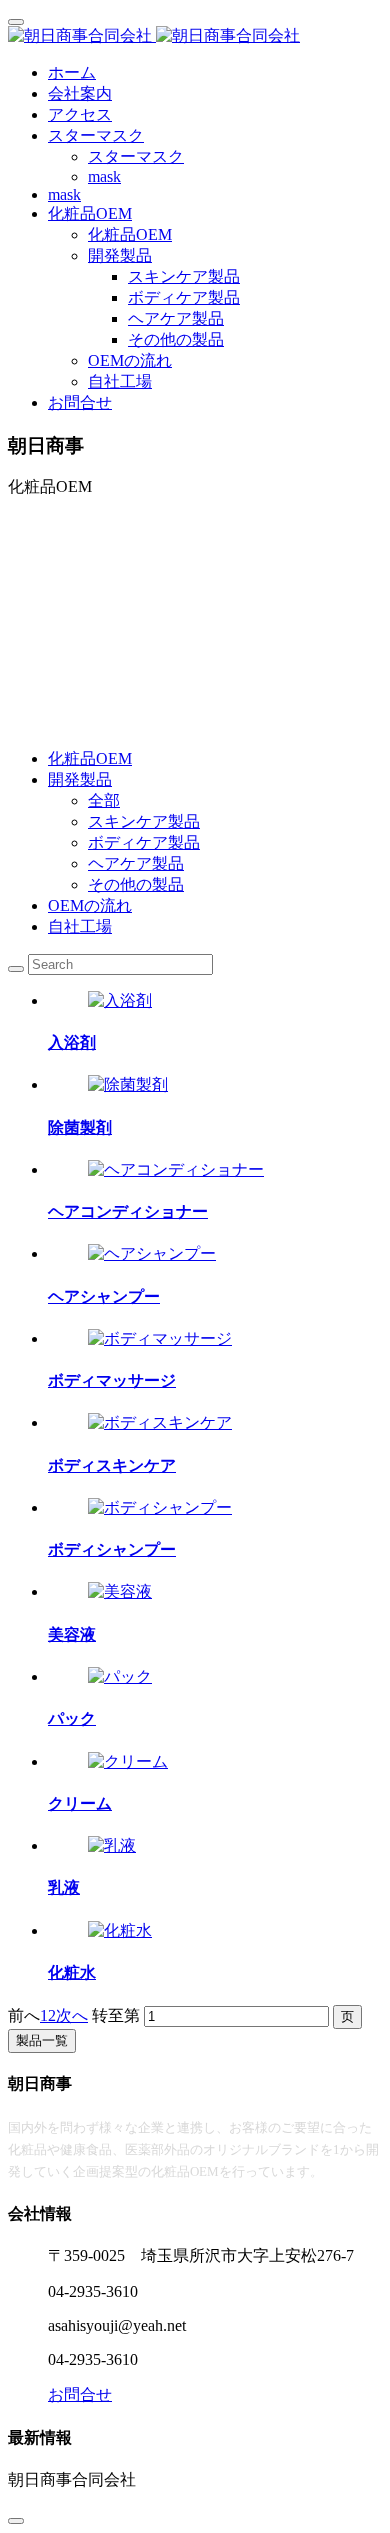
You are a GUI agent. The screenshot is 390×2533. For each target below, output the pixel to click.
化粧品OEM (130, 234)
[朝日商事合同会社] (195, 36)
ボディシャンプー (112, 1549)
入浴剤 (72, 1042)
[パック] (120, 1676)
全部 (104, 800)
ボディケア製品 (144, 842)
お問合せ (80, 402)
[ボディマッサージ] (160, 1338)
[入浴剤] (120, 1000)
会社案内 (80, 93)
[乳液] (112, 1845)
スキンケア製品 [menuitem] (184, 276)
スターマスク (136, 156)
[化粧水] (120, 1930)
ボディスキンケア (112, 1465)
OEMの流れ (130, 360)
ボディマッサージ (112, 1380)
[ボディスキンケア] (160, 1422)
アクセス (80, 114)
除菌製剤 (80, 1127)
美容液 (72, 1634)
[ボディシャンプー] (160, 1507)
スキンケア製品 (144, 821)
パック (72, 1718)
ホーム (72, 72)
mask (104, 176)
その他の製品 (136, 884)
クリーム (80, 1803)
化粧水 (72, 1972)
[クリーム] (128, 1761)
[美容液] (120, 1591)
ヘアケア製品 (136, 863)
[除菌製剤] (128, 1084)
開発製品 (80, 779)
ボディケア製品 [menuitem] (184, 297)
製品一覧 (42, 2040)
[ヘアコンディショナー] (176, 1169)
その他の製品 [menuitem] (176, 339)
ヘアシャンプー (104, 1296)
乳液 (64, 1887)
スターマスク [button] (96, 135)
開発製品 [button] (120, 255)
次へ (72, 2015)
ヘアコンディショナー (128, 1211)
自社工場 (120, 381)
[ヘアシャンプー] (152, 1253)
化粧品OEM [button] (90, 213)
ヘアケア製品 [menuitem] (176, 318)
